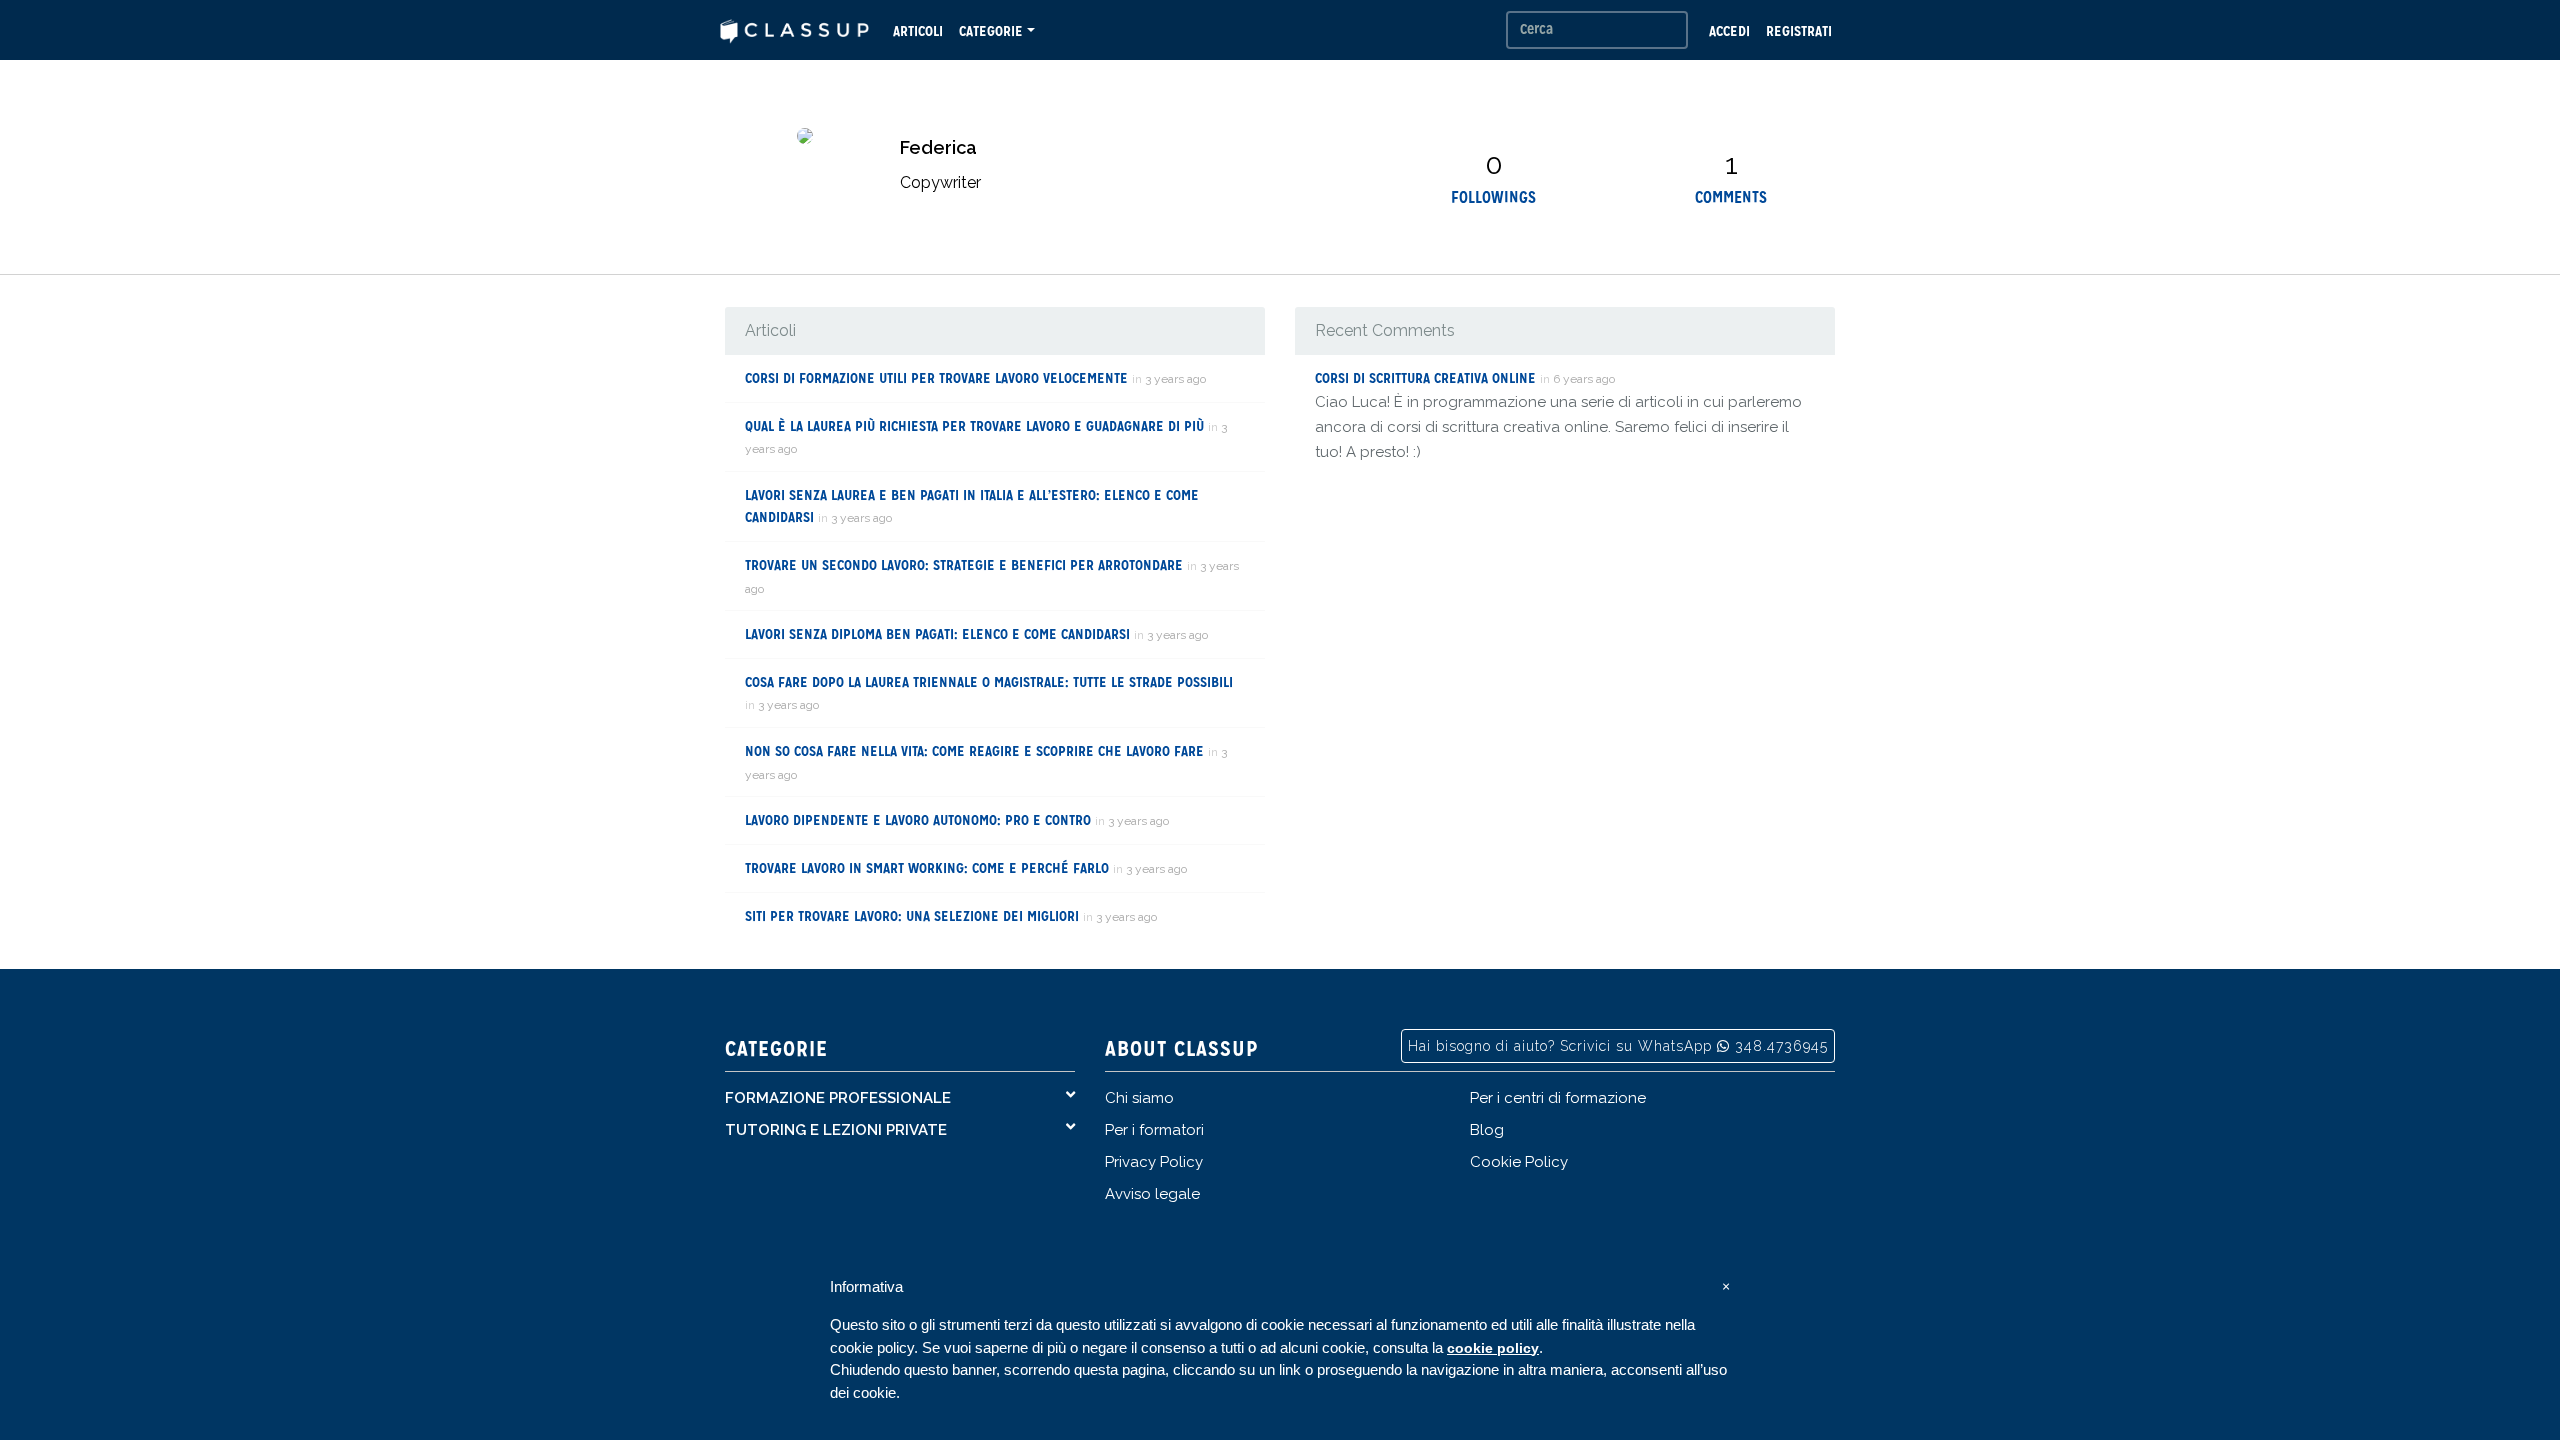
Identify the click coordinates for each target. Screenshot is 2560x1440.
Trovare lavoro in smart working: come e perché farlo (927, 868)
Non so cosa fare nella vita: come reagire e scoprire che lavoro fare (974, 751)
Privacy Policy (1154, 1162)
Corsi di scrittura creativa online (1425, 378)
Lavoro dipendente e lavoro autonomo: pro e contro (918, 820)
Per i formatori (1154, 1130)
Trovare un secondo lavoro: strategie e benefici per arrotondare (964, 565)
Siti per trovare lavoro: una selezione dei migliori (912, 916)
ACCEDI (1729, 31)
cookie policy (1493, 1348)
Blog (1487, 1130)
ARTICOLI (918, 31)
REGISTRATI (1799, 31)
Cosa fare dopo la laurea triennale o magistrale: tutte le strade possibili (989, 682)
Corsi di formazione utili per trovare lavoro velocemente (936, 378)
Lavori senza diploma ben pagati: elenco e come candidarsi (937, 634)
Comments (1731, 197)
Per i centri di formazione (1558, 1098)
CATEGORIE (991, 31)
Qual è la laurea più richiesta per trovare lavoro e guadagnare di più (974, 426)
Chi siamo (1139, 1098)
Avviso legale (1152, 1194)
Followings (1493, 197)
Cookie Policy (1519, 1162)
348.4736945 (1781, 1046)
